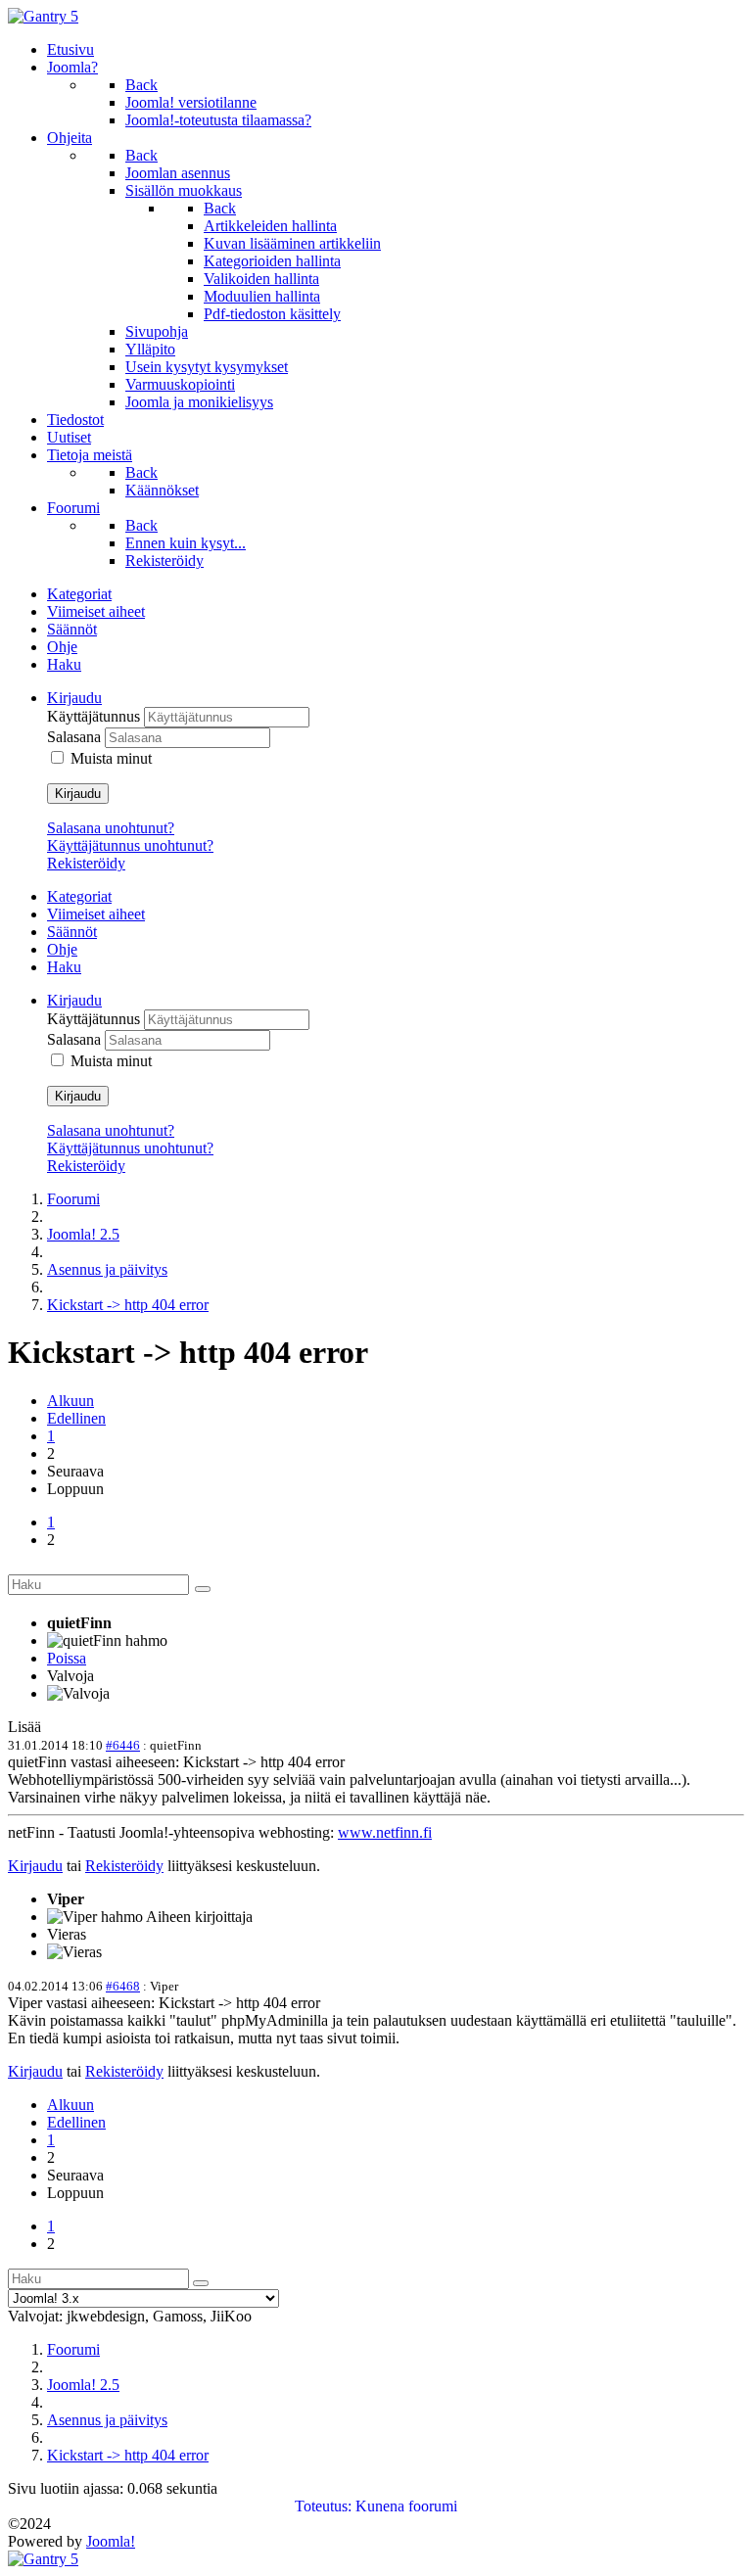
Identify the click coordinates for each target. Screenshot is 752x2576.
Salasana (76, 737)
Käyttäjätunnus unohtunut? (130, 845)
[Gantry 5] (43, 16)
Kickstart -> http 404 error (128, 1305)
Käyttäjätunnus (95, 716)
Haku (64, 664)
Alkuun (70, 1401)
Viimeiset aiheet (96, 611)
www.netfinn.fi (385, 1832)
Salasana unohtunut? (111, 828)
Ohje (62, 647)
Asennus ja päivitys (107, 1269)
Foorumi (73, 1199)
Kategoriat (79, 594)
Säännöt (72, 629)
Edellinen (76, 1418)
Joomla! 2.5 (83, 1234)
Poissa (67, 1658)
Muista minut (111, 758)
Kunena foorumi (406, 2506)
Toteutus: (323, 2506)
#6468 (123, 1986)
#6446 (123, 1745)
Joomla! (111, 2541)
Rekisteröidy (86, 863)
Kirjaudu (78, 794)
